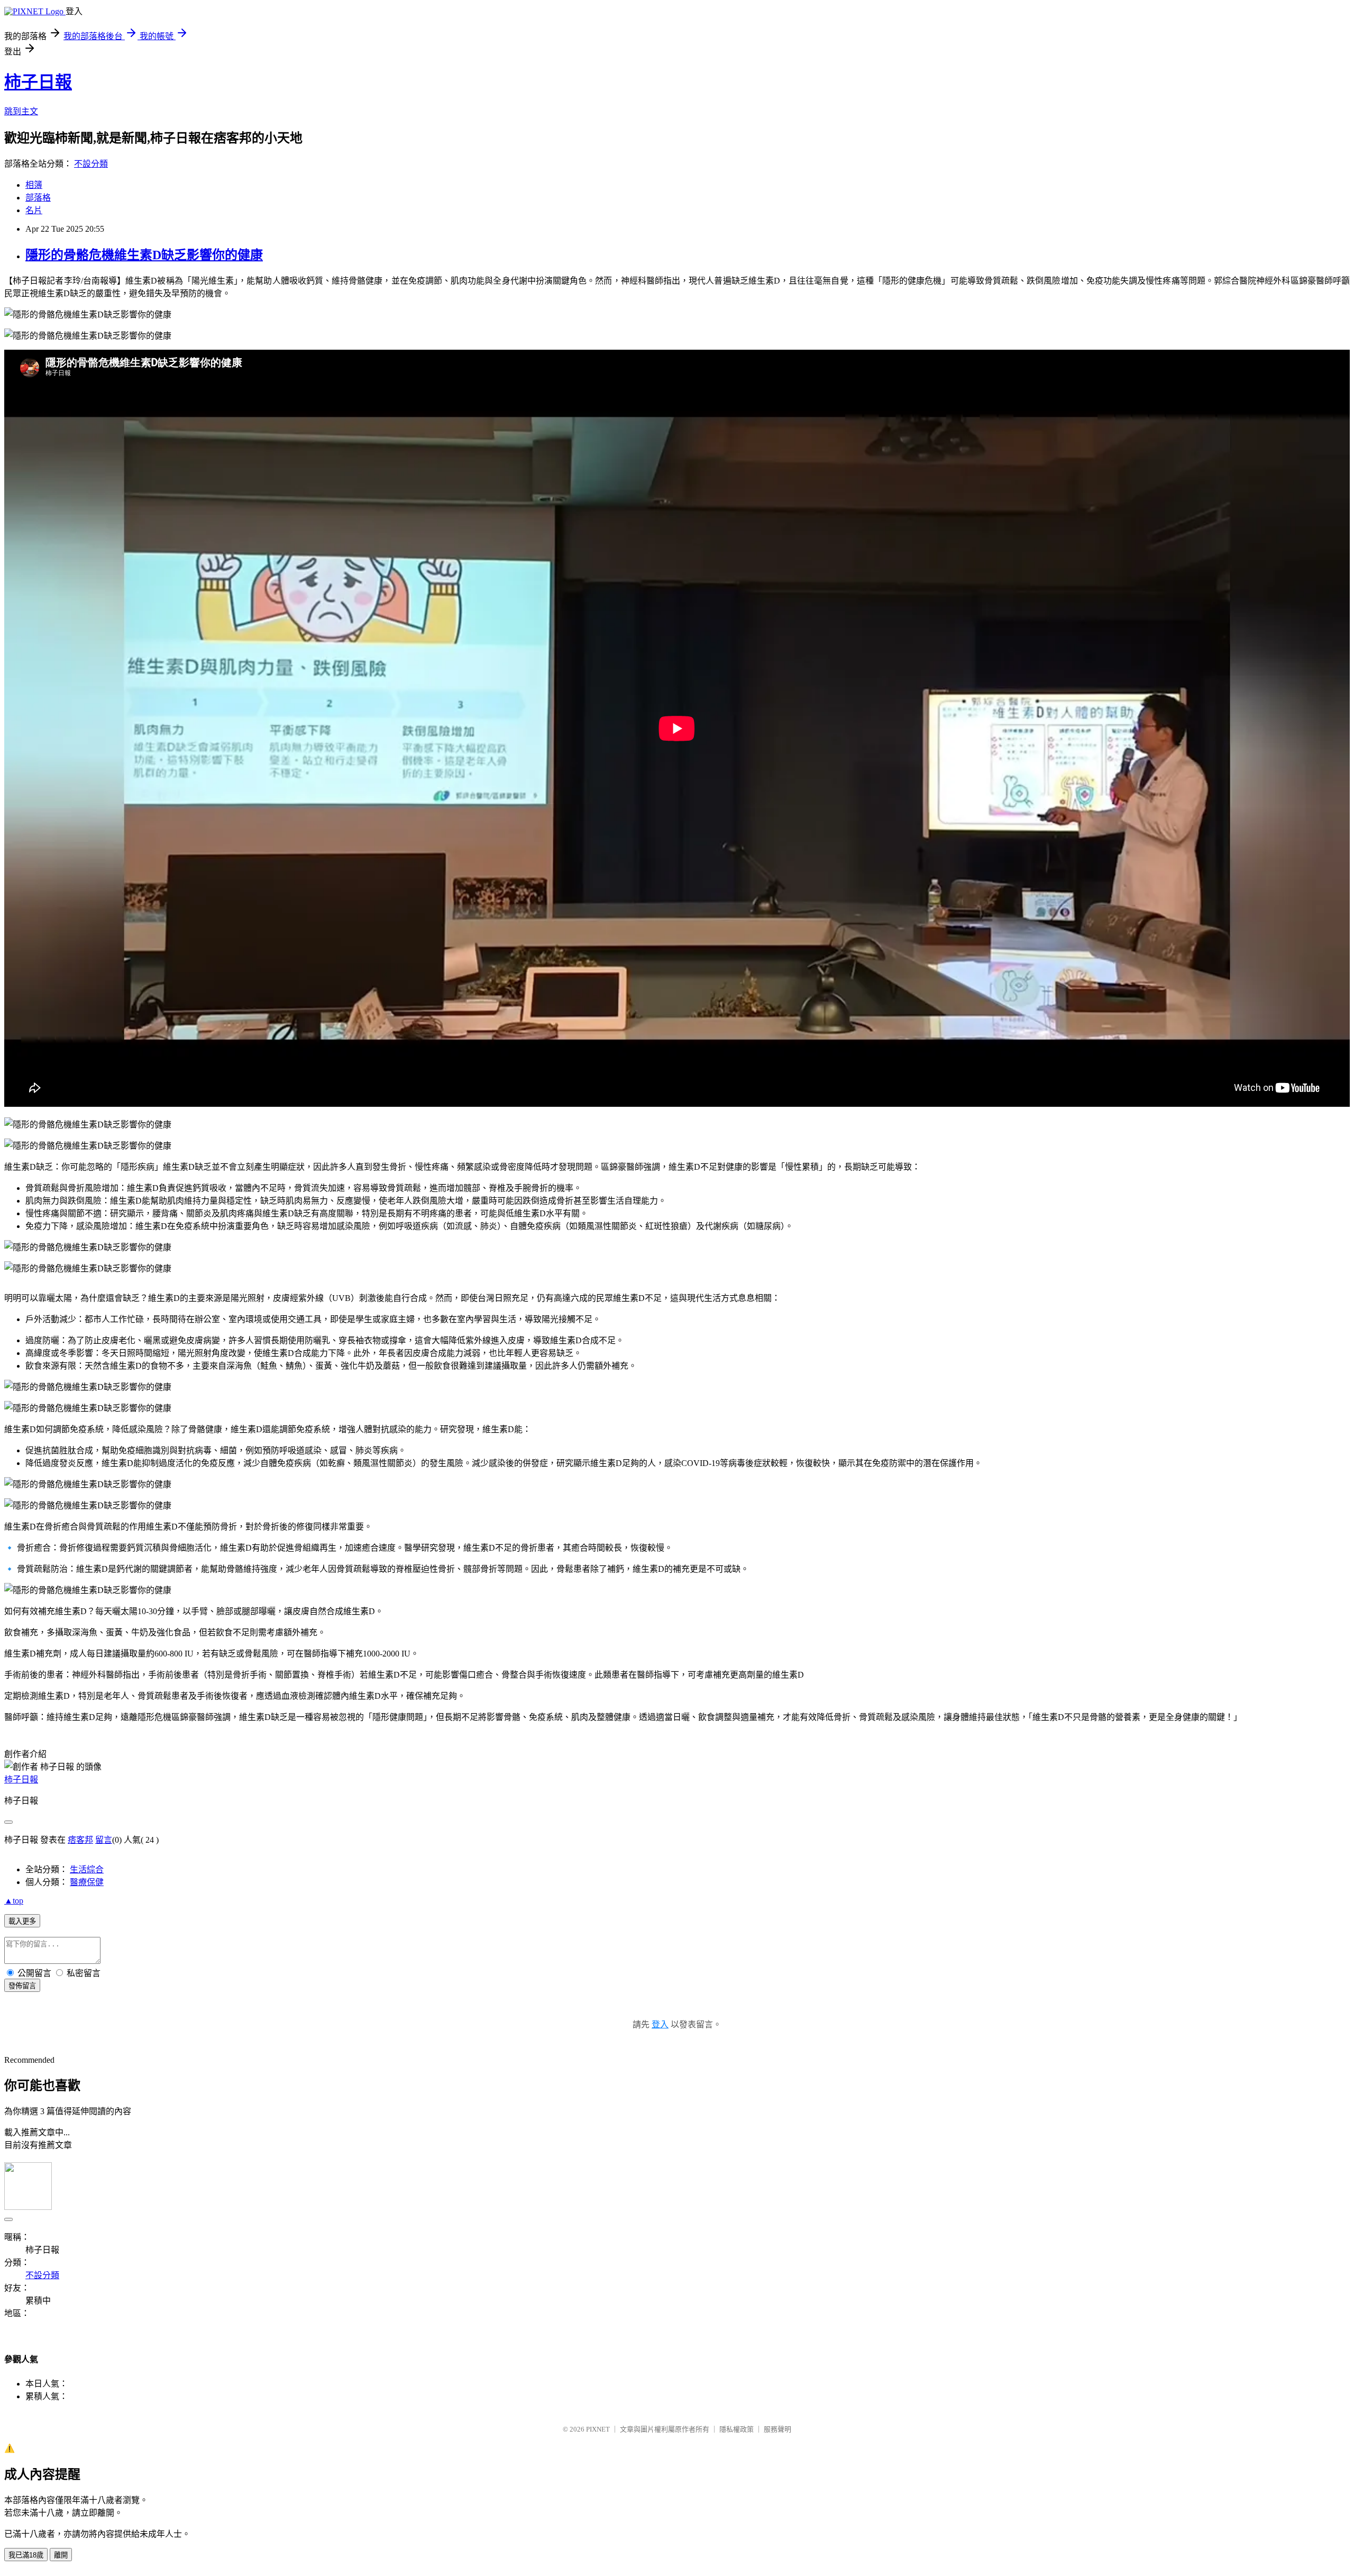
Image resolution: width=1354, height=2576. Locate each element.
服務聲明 (777, 2429)
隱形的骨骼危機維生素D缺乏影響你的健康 (144, 255)
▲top (14, 1901)
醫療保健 (87, 1882)
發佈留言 (22, 1986)
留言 (104, 1840)
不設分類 (91, 164)
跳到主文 (21, 111)
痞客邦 (80, 1840)
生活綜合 (87, 1869)
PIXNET (598, 2429)
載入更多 (22, 1921)
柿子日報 (38, 82)
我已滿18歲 (26, 2555)
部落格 (38, 198)
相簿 (34, 185)
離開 (61, 2555)
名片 (34, 210)
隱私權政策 (737, 2429)
